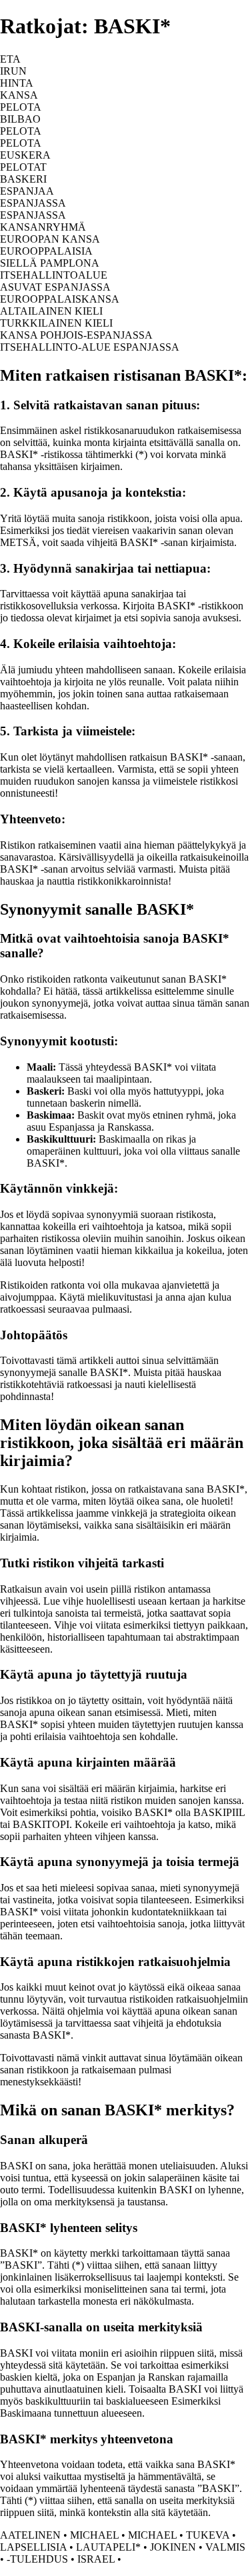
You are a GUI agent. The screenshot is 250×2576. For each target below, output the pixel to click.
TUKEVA (208, 2535)
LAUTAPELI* (108, 2547)
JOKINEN (173, 2547)
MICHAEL (94, 2535)
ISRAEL (96, 2559)
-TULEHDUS (37, 2559)
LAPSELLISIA (33, 2547)
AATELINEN (30, 2535)
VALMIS (225, 2547)
